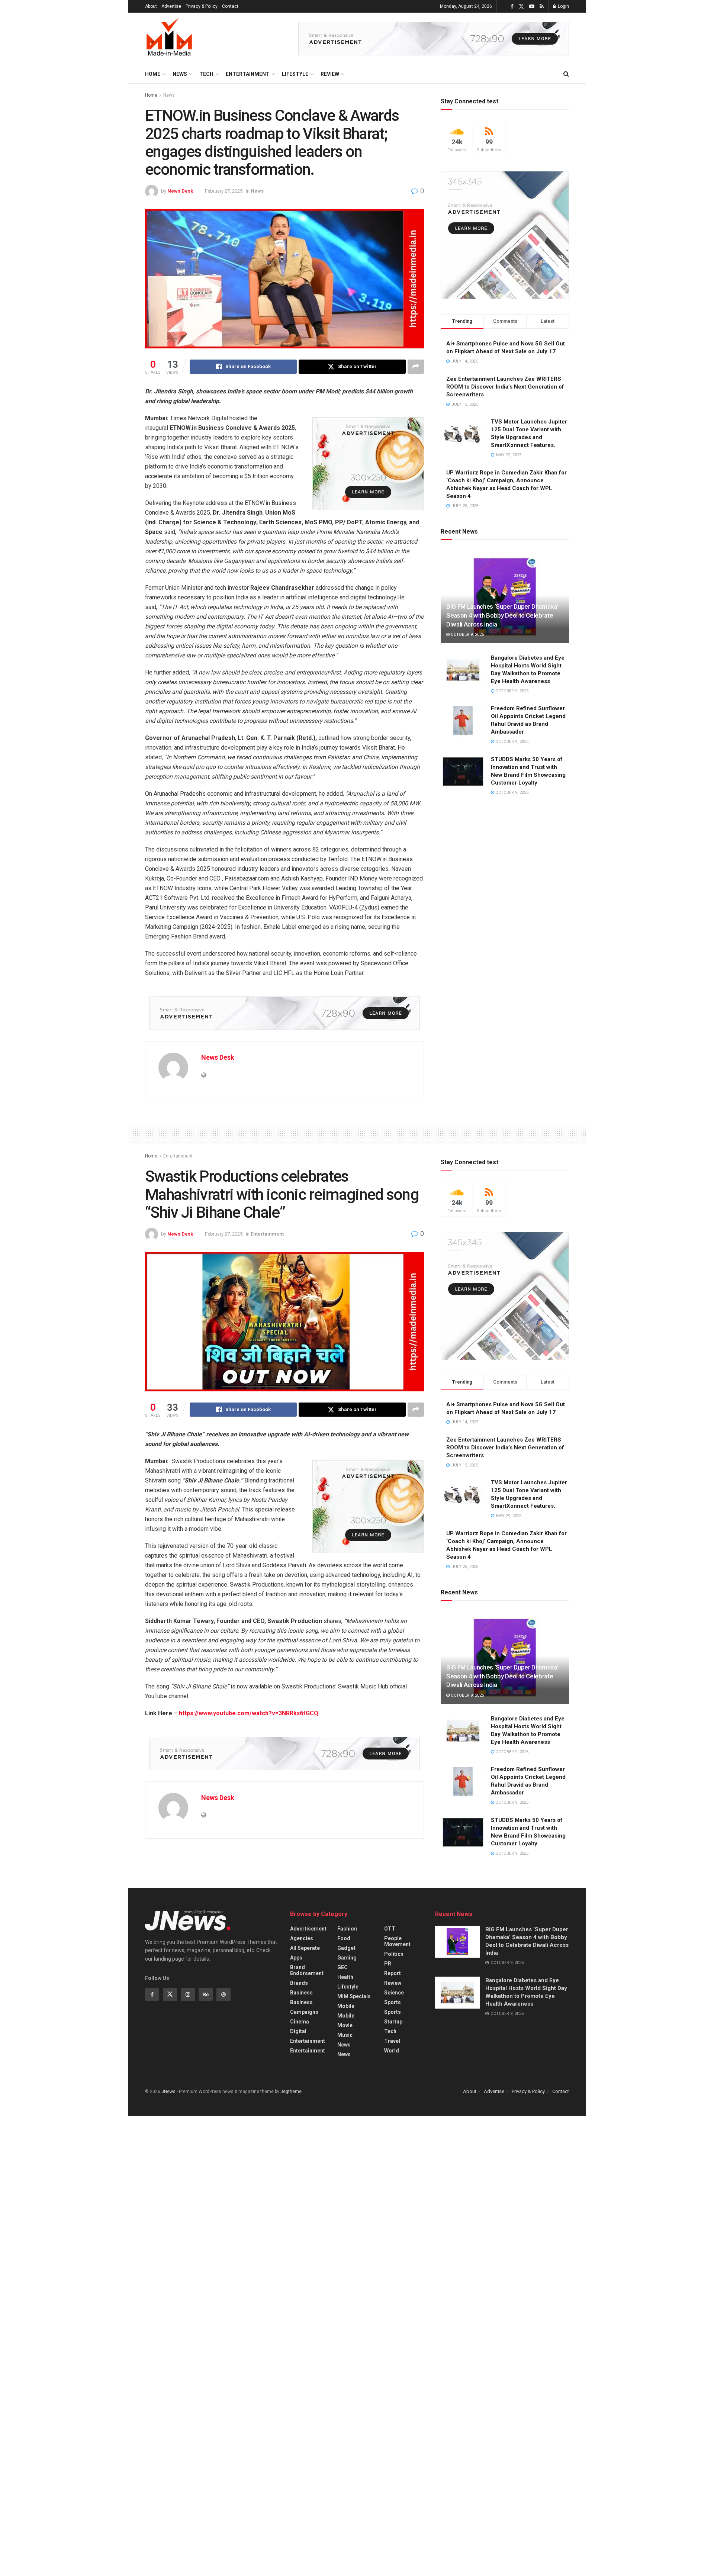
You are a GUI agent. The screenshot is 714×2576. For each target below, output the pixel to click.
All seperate (305, 1948)
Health (345, 1977)
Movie (345, 2025)
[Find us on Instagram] (188, 1994)
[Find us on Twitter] (521, 7)
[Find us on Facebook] (512, 7)
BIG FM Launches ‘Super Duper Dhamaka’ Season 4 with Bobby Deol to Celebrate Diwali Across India (502, 615)
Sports (393, 2002)
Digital (298, 2031)
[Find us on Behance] (206, 1994)
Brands (299, 1983)
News (180, 74)
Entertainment (248, 74)
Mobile (346, 2006)
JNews (168, 2092)
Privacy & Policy (202, 6)
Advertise (171, 6)
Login (563, 6)
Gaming (347, 1958)
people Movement (397, 1941)
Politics (394, 1954)
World (392, 2051)
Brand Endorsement (307, 1970)
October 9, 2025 (467, 635)
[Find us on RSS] (542, 7)
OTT (390, 1929)
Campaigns (304, 2012)
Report (393, 1973)
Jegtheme (291, 2092)
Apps (296, 1958)
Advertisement (308, 1929)
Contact (230, 6)
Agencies (302, 1938)
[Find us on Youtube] (532, 7)
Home (153, 74)
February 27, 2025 (224, 191)
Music (345, 2035)
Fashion (347, 1929)
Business (301, 1993)
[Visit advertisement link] (434, 39)
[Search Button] (566, 74)
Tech (206, 74)
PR (388, 1964)
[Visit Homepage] (169, 39)
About (151, 6)
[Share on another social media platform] (416, 367)
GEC (342, 1967)
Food (344, 1938)
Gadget (346, 1948)
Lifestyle (295, 74)
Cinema (300, 2022)
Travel (392, 2041)
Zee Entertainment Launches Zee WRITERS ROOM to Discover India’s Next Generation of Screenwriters (505, 387)
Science (394, 1993)
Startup (393, 2022)
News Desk (180, 191)
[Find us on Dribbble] (223, 1994)
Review (330, 74)
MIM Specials (354, 1996)
